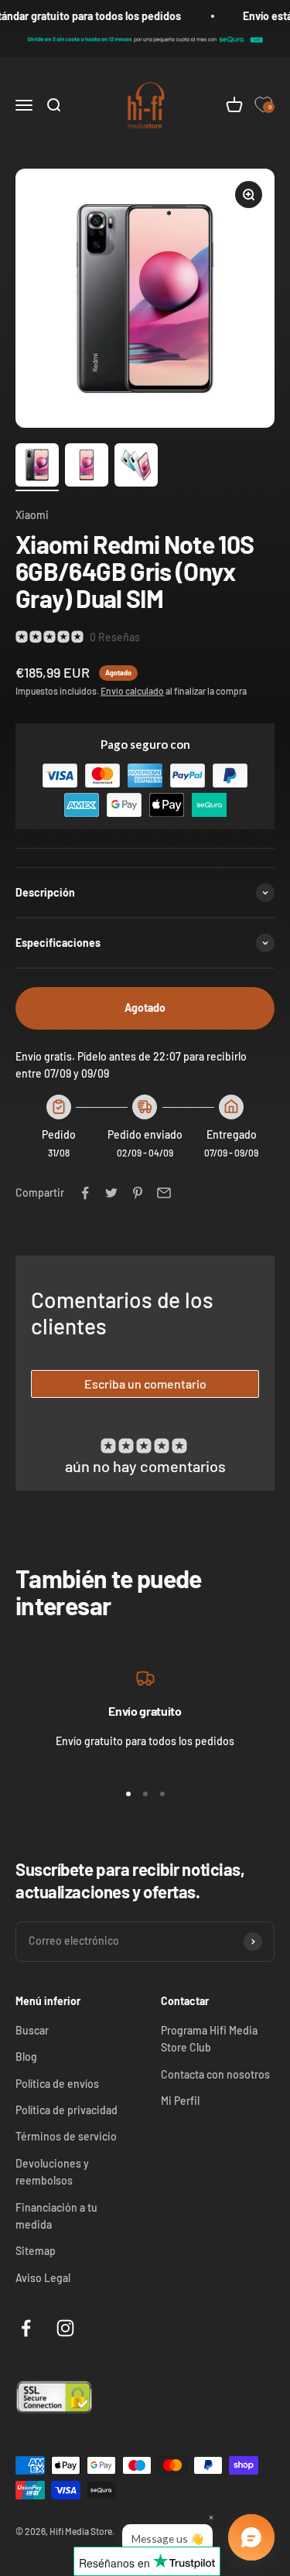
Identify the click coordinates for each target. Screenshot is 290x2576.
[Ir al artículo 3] (136, 467)
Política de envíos (57, 2084)
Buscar (32, 2030)
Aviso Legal (43, 2278)
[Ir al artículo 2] (87, 467)
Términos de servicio (66, 2136)
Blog (26, 2057)
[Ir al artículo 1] (37, 467)
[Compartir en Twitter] (111, 1193)
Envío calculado (132, 691)
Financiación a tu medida (56, 2216)
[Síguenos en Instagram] (65, 2328)
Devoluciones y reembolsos (52, 2172)
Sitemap (36, 2251)
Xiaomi (32, 515)
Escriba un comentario (145, 1384)
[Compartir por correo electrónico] (164, 1193)
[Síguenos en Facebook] (26, 2328)
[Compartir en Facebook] (85, 1193)
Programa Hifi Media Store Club (209, 2039)
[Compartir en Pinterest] (138, 1193)
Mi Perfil (180, 2101)
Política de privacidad (67, 2110)
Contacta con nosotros (215, 2074)
